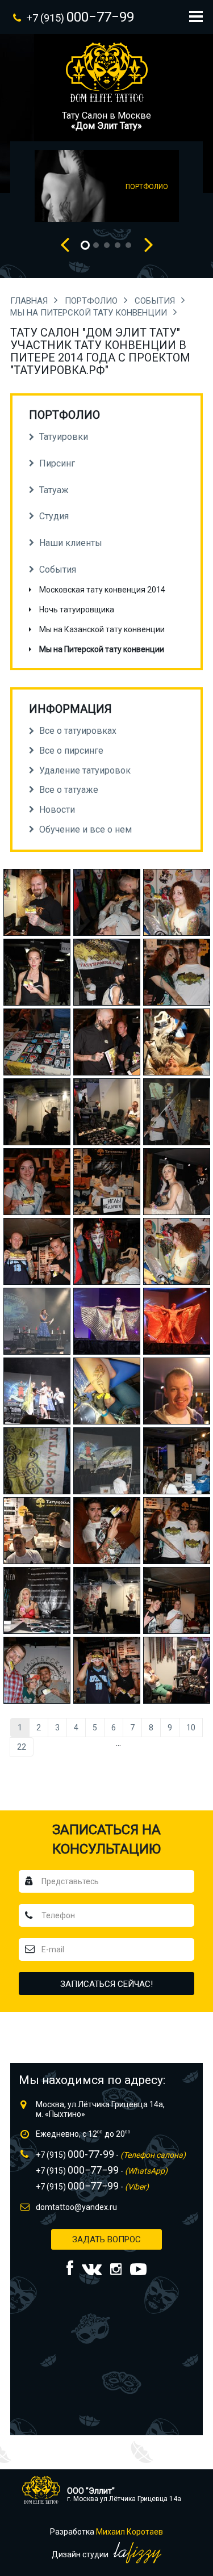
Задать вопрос (106, 2239)
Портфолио (92, 301)
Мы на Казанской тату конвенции (102, 629)
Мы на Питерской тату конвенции (90, 313)
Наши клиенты (71, 543)
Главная (30, 301)
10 (191, 1728)
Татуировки (64, 437)
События (156, 301)
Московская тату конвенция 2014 (102, 590)
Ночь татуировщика (77, 610)
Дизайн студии (81, 2554)
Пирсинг (57, 463)
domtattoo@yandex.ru (76, 2207)
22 (22, 1747)
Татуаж (54, 490)
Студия (54, 516)
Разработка (106, 2532)
